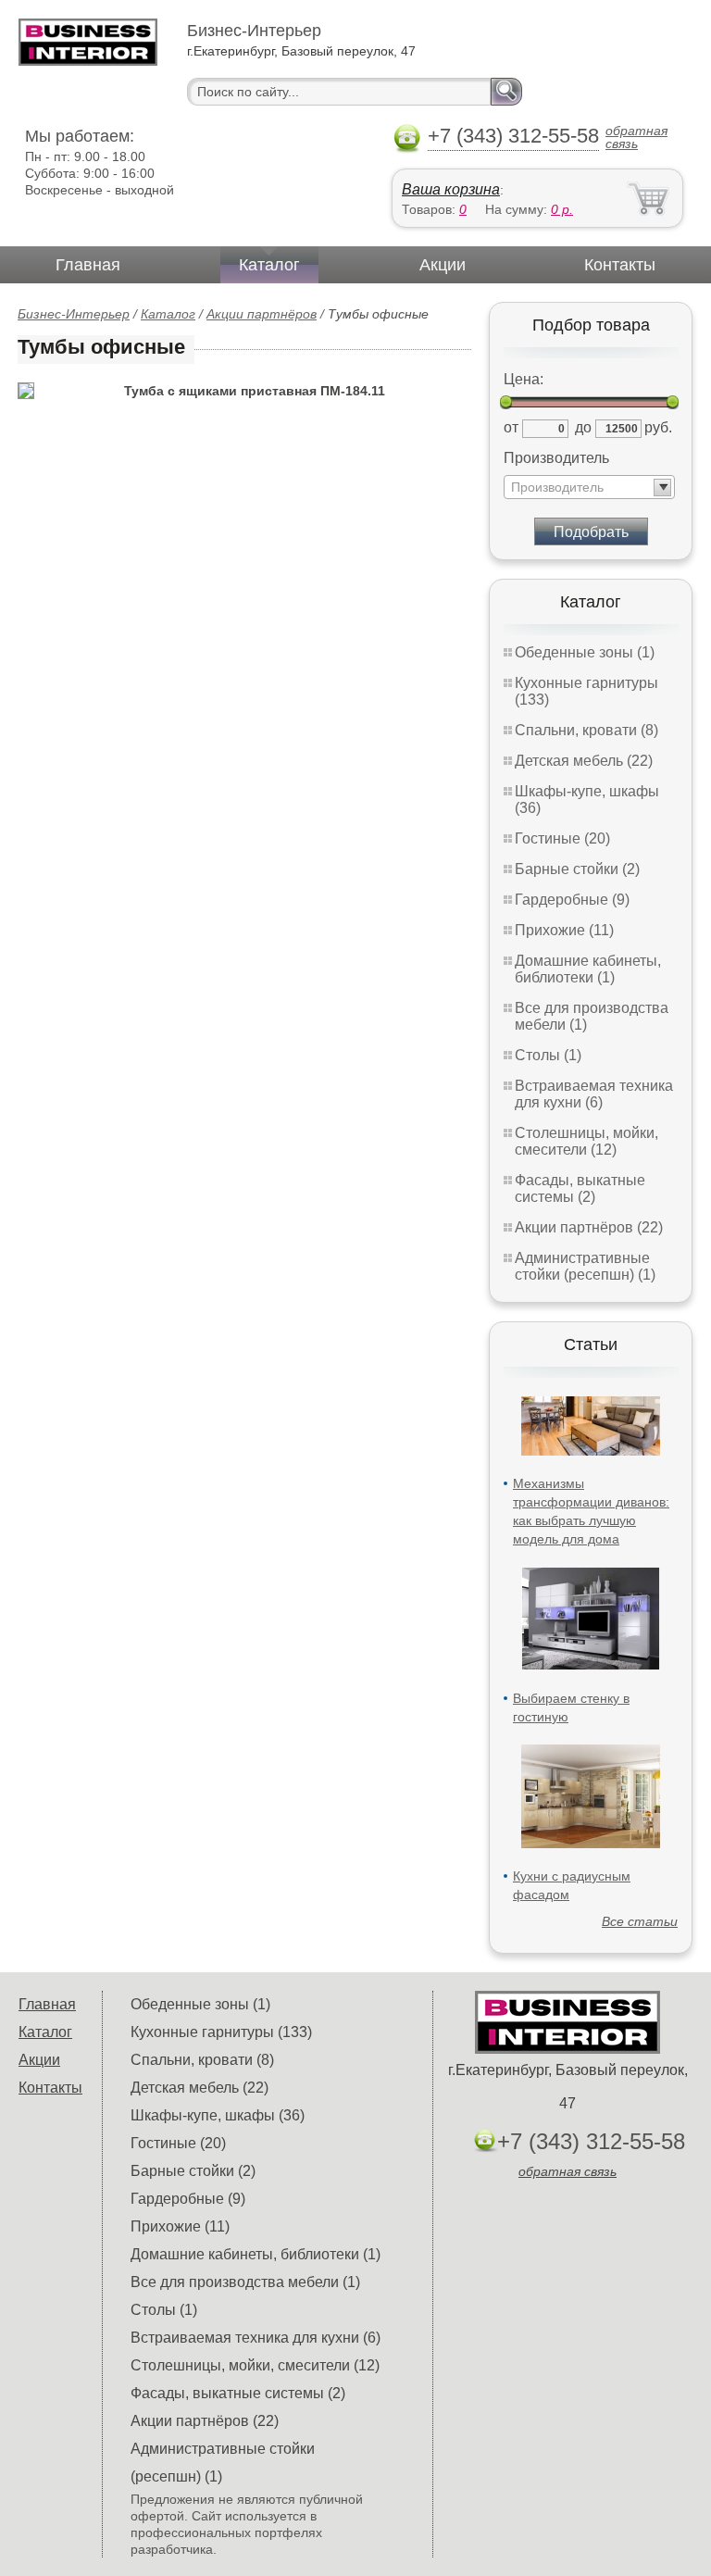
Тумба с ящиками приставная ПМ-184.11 (255, 391)
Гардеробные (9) (572, 900)
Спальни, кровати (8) (586, 730)
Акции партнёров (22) (589, 1227)
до (583, 427)
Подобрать (591, 532)
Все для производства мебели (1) (245, 2282)
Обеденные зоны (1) (585, 652)
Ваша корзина (451, 189)
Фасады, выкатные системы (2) (580, 1188)
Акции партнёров (262, 314)
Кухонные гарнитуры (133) (221, 2032)
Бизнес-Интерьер (74, 314)
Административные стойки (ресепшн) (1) (585, 1266)
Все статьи (640, 1921)
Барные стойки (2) (577, 869)
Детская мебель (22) (584, 761)
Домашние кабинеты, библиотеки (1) (588, 969)
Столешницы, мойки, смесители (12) (586, 1141)
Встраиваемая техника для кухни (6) (594, 1094)
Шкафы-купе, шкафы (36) (218, 2115)
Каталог (269, 265)
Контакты (620, 265)
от (511, 427)
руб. (658, 427)
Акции (443, 265)
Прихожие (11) (564, 930)
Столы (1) (548, 1055)
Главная (88, 265)
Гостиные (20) (562, 838)
